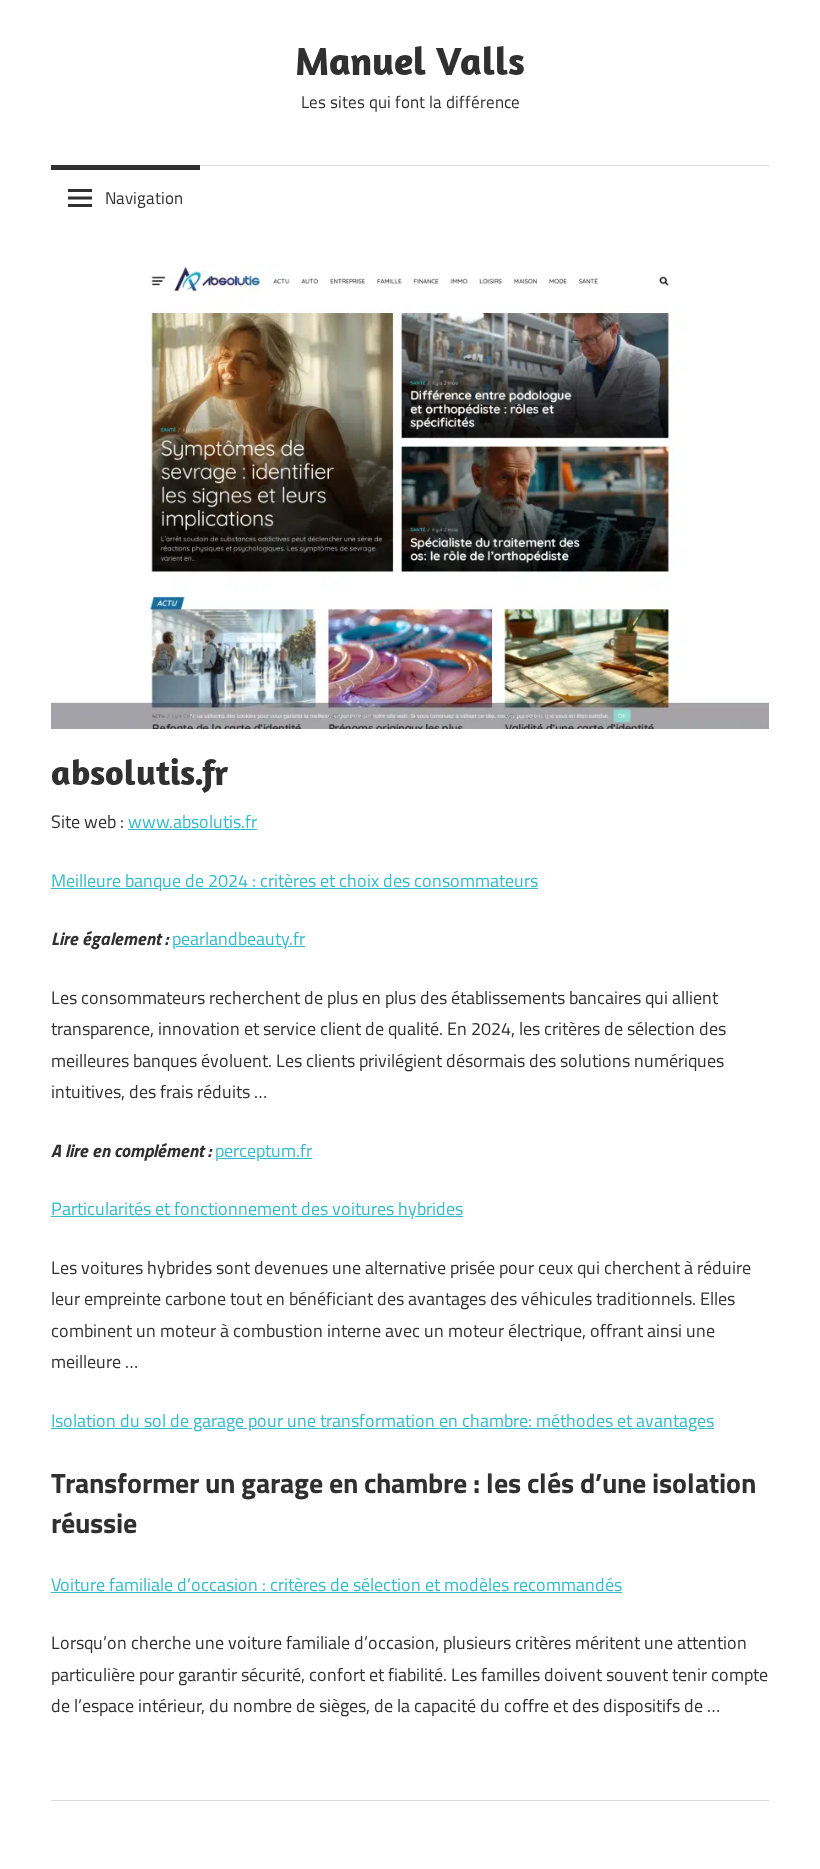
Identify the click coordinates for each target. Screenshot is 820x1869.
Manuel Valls (410, 60)
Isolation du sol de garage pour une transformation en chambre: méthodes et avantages (382, 1420)
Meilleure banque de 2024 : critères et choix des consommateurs (294, 880)
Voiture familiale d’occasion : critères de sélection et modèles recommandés (336, 1584)
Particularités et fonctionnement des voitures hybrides (257, 1208)
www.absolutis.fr (192, 821)
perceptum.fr (263, 1150)
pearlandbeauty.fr (238, 938)
